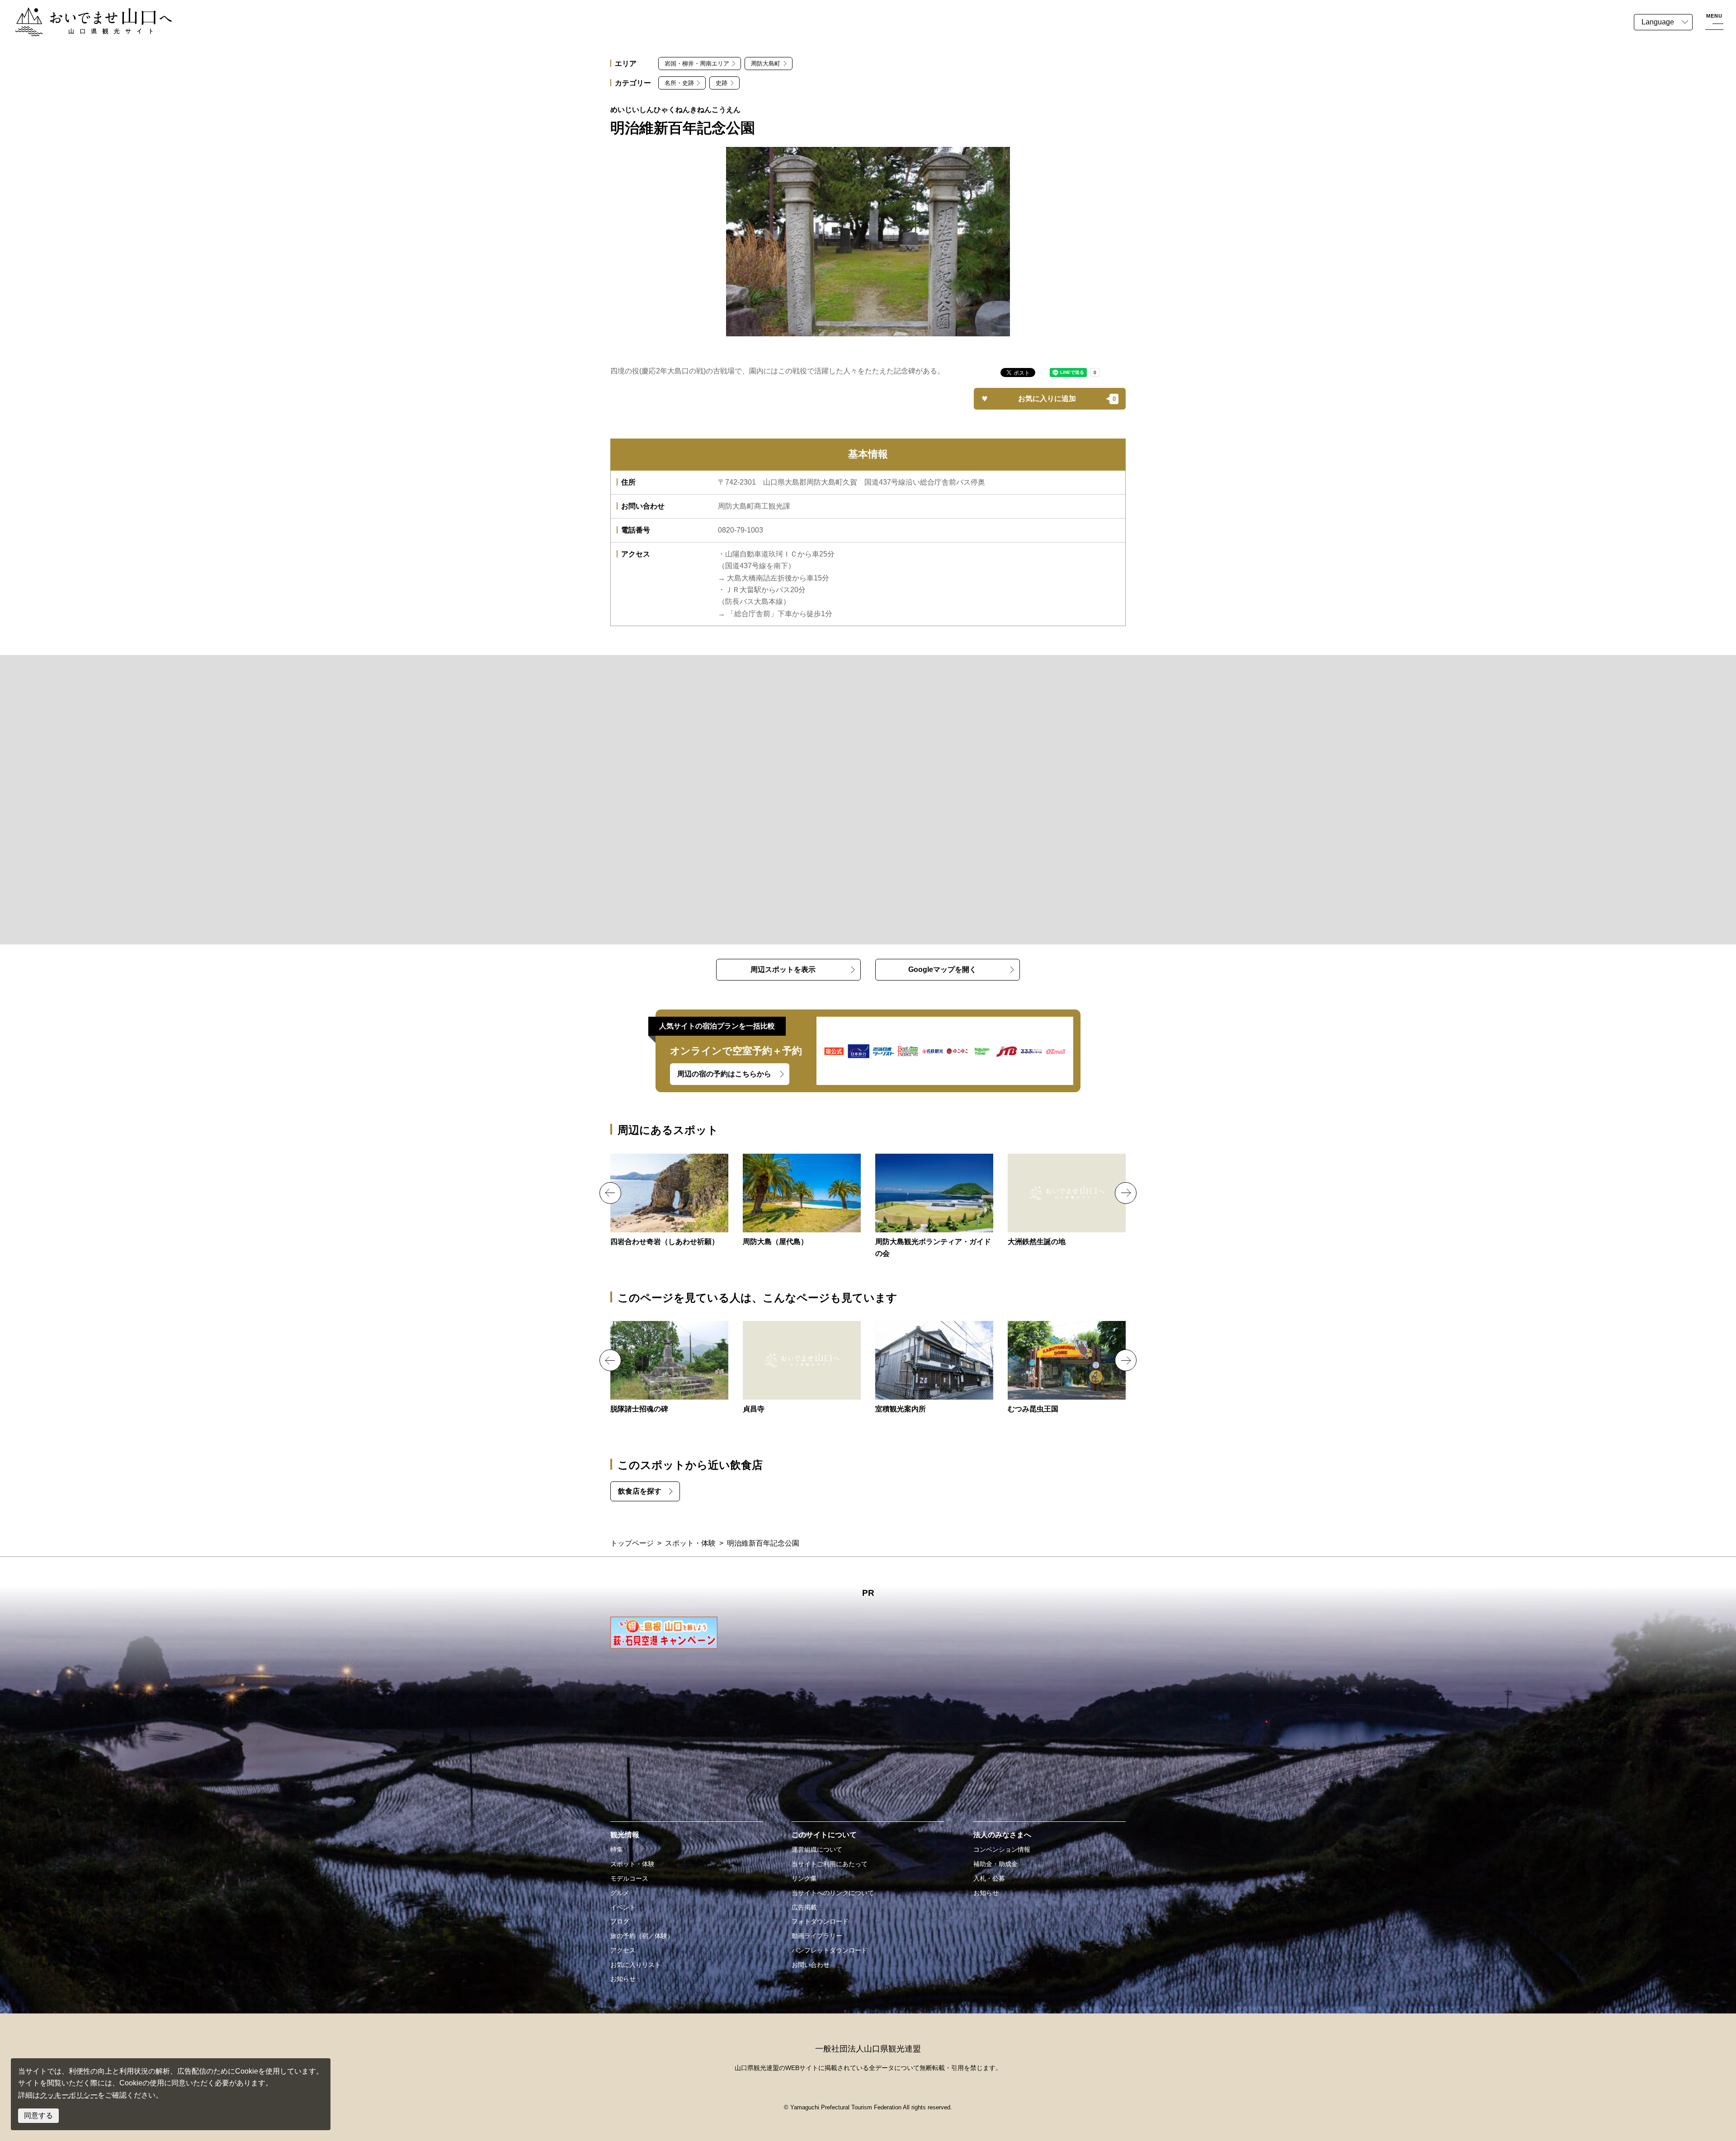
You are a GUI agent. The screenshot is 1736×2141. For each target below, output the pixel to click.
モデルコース (629, 1878)
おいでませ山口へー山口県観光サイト (76, 13)
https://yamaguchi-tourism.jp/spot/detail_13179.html (669, 1201)
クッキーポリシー (69, 2095)
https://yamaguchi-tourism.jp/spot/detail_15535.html (802, 1201)
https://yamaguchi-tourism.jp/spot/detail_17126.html (669, 1368)
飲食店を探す (640, 1491)
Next (1126, 1193)
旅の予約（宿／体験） (642, 1936)
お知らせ (623, 1979)
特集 (617, 1849)
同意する (38, 2115)
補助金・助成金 (995, 1864)
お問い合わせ (811, 1965)
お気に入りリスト (636, 1965)
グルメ (620, 1893)
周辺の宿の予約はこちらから (724, 1074)
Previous (610, 1193)
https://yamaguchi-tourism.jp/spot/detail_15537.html (1067, 1201)
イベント (623, 1907)
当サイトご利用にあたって (830, 1864)
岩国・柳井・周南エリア (697, 64)
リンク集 (804, 1878)
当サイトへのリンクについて (833, 1893)
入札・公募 (989, 1878)
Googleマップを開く (942, 969)
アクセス (623, 1950)
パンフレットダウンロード (830, 1950)
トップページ (632, 1543)
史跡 (722, 83)
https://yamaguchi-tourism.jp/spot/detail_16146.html (934, 1207)
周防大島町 (766, 64)
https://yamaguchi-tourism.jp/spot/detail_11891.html (934, 1368)
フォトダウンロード (820, 1921)
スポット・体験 (690, 1543)
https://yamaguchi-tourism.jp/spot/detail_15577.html (802, 1368)
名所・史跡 (679, 83)
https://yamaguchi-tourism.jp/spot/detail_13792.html (1067, 1368)
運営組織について (817, 1849)
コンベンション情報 (1002, 1849)
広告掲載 (804, 1907)
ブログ (620, 1921)
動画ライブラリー (817, 1936)
